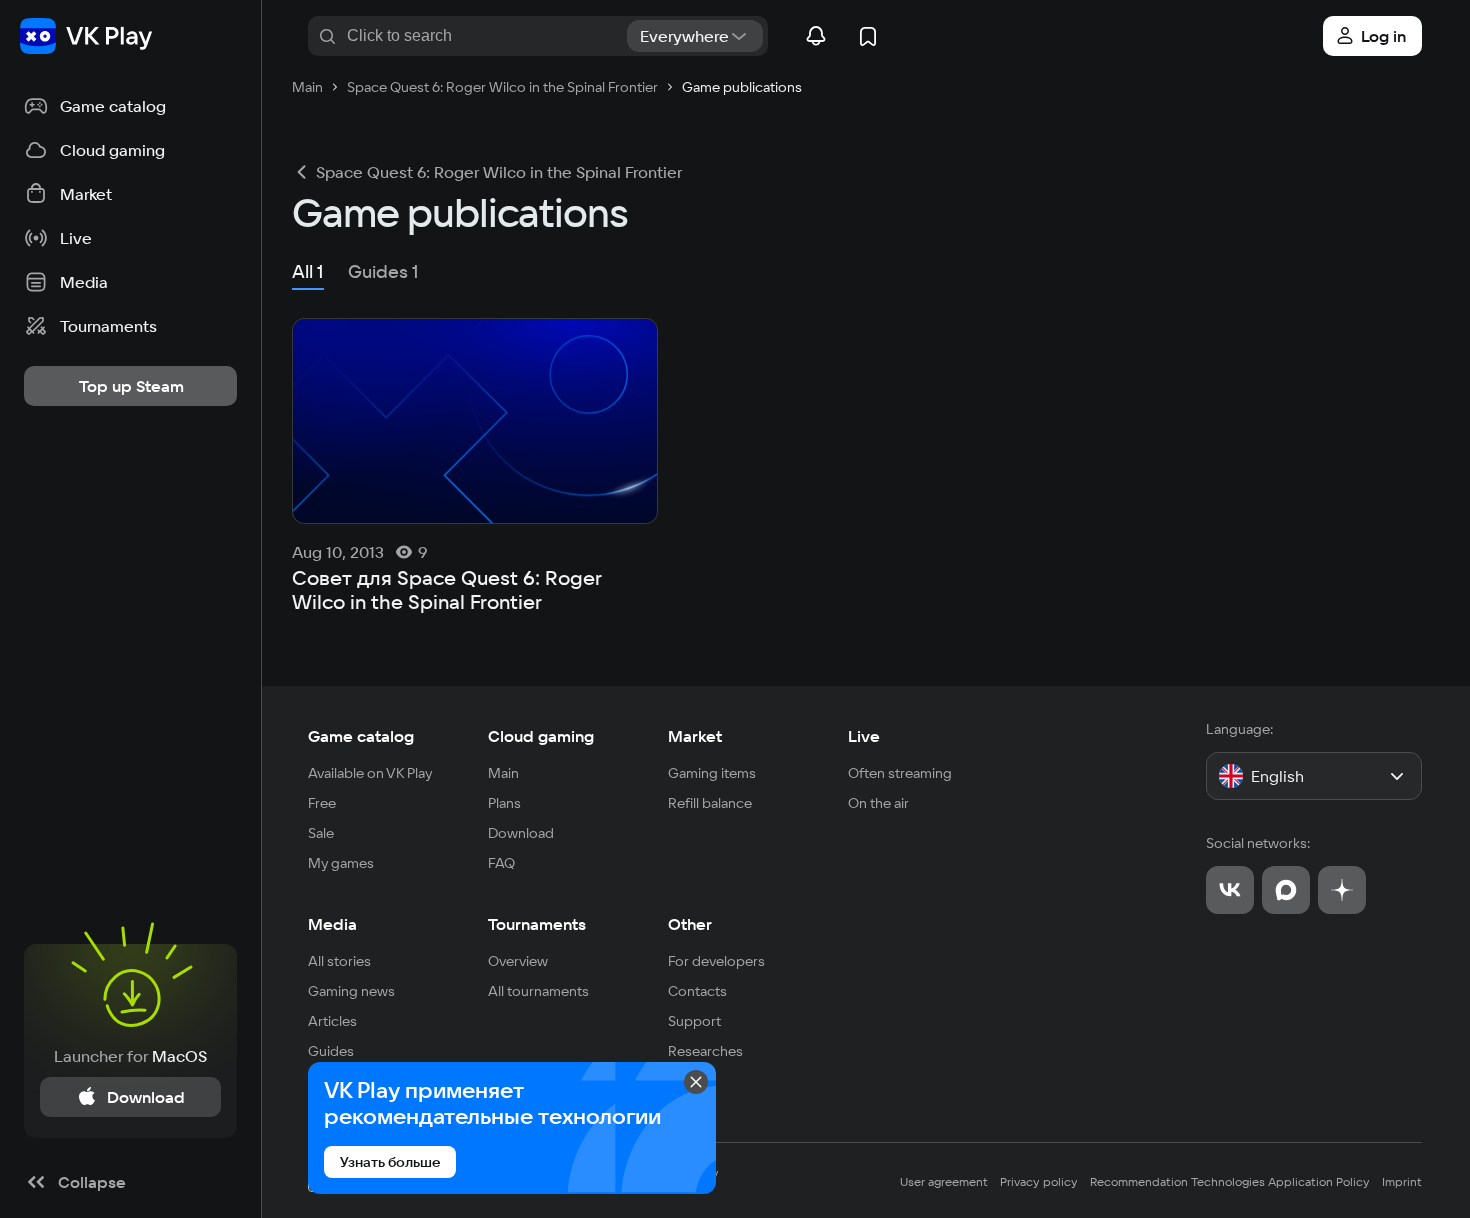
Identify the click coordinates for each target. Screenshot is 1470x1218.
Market (695, 736)
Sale (321, 833)
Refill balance (710, 803)
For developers (716, 961)
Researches (705, 1051)
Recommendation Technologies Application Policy (1230, 1181)
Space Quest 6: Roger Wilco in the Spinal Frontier (499, 172)
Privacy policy (1039, 1181)
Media (332, 924)
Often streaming (900, 773)
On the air (878, 803)
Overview (518, 961)
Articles (332, 1021)
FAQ (501, 863)
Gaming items (712, 773)
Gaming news (351, 991)
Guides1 (383, 271)
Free (322, 803)
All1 (308, 271)
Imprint (1402, 1181)
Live (864, 736)
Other (690, 924)
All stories (339, 961)
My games (341, 863)
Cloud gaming (541, 736)
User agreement (944, 1181)
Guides (331, 1051)
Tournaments (537, 924)
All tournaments (538, 991)
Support (694, 1021)
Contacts (697, 991)
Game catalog (361, 736)
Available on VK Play (370, 773)
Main (503, 773)
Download (521, 833)
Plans (504, 803)
